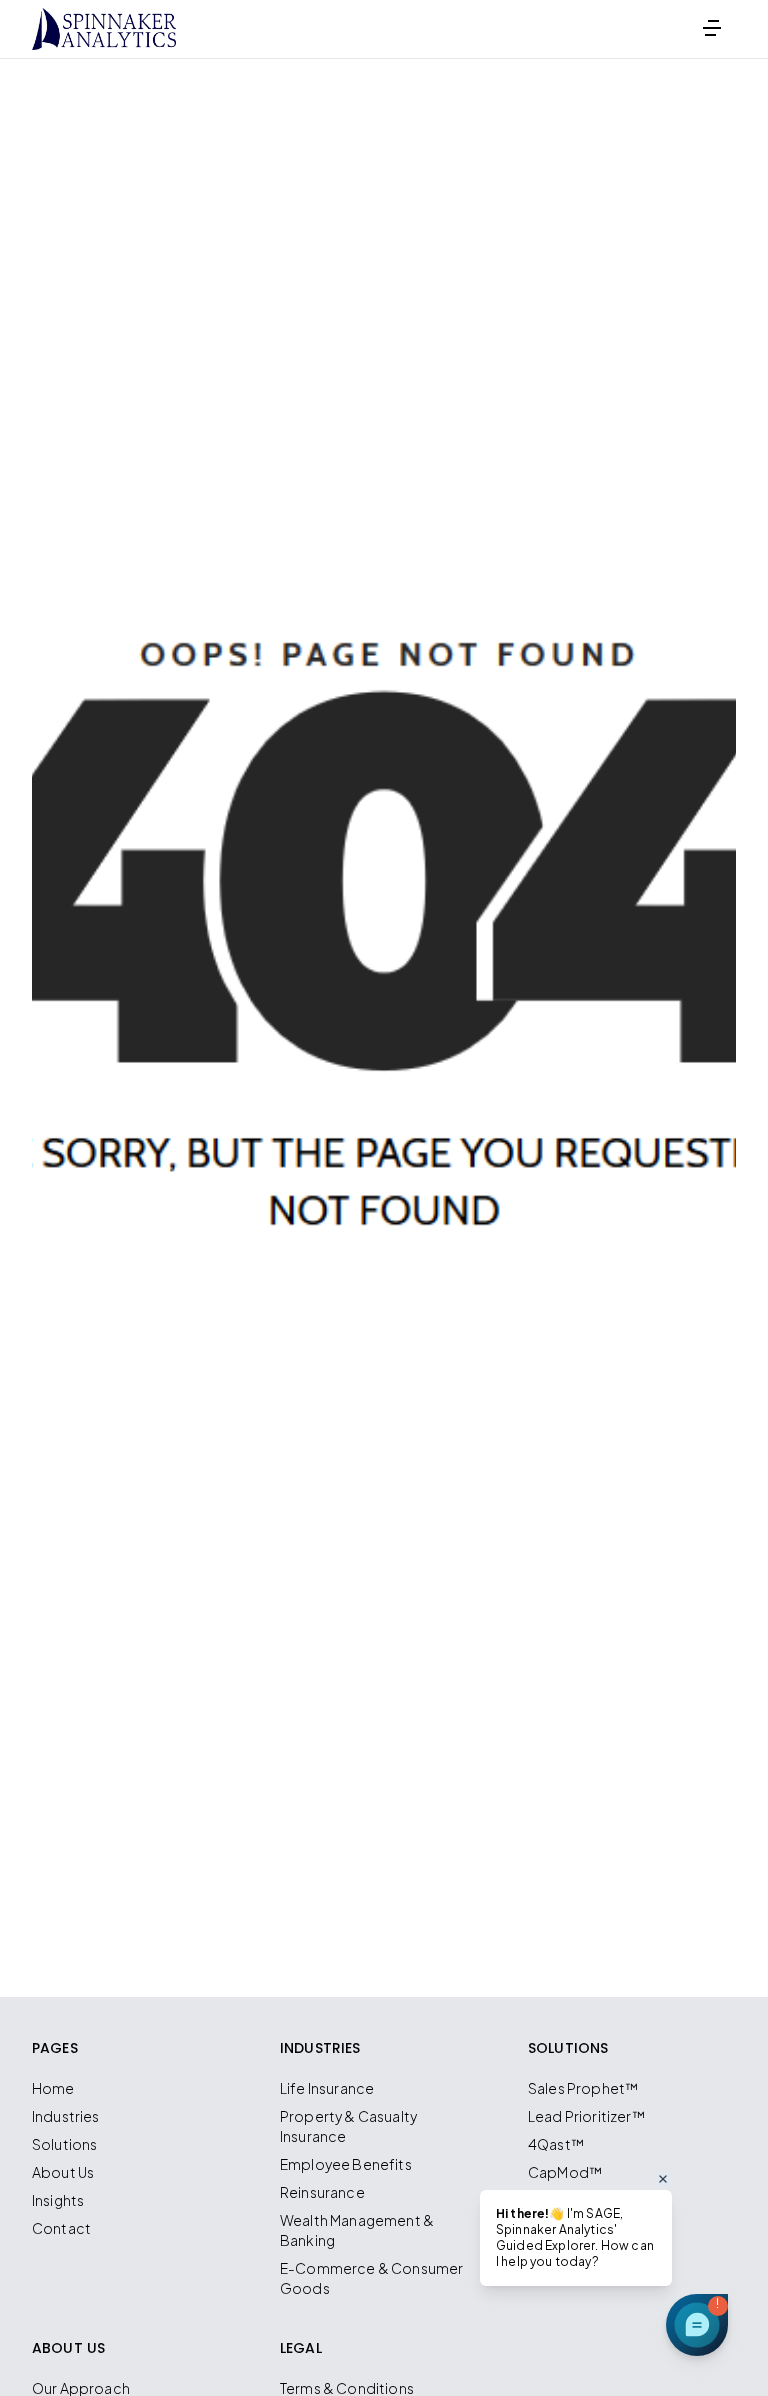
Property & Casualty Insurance (348, 2126)
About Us (63, 2172)
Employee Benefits (346, 2164)
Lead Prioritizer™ (586, 2116)
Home (53, 2088)
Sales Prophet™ (583, 2088)
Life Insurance (327, 2088)
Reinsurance (322, 2192)
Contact (61, 2228)
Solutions (64, 2144)
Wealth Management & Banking (357, 2230)
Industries (66, 2116)
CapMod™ (565, 2172)
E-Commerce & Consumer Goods (371, 2278)
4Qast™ (556, 2144)
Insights (58, 2200)
